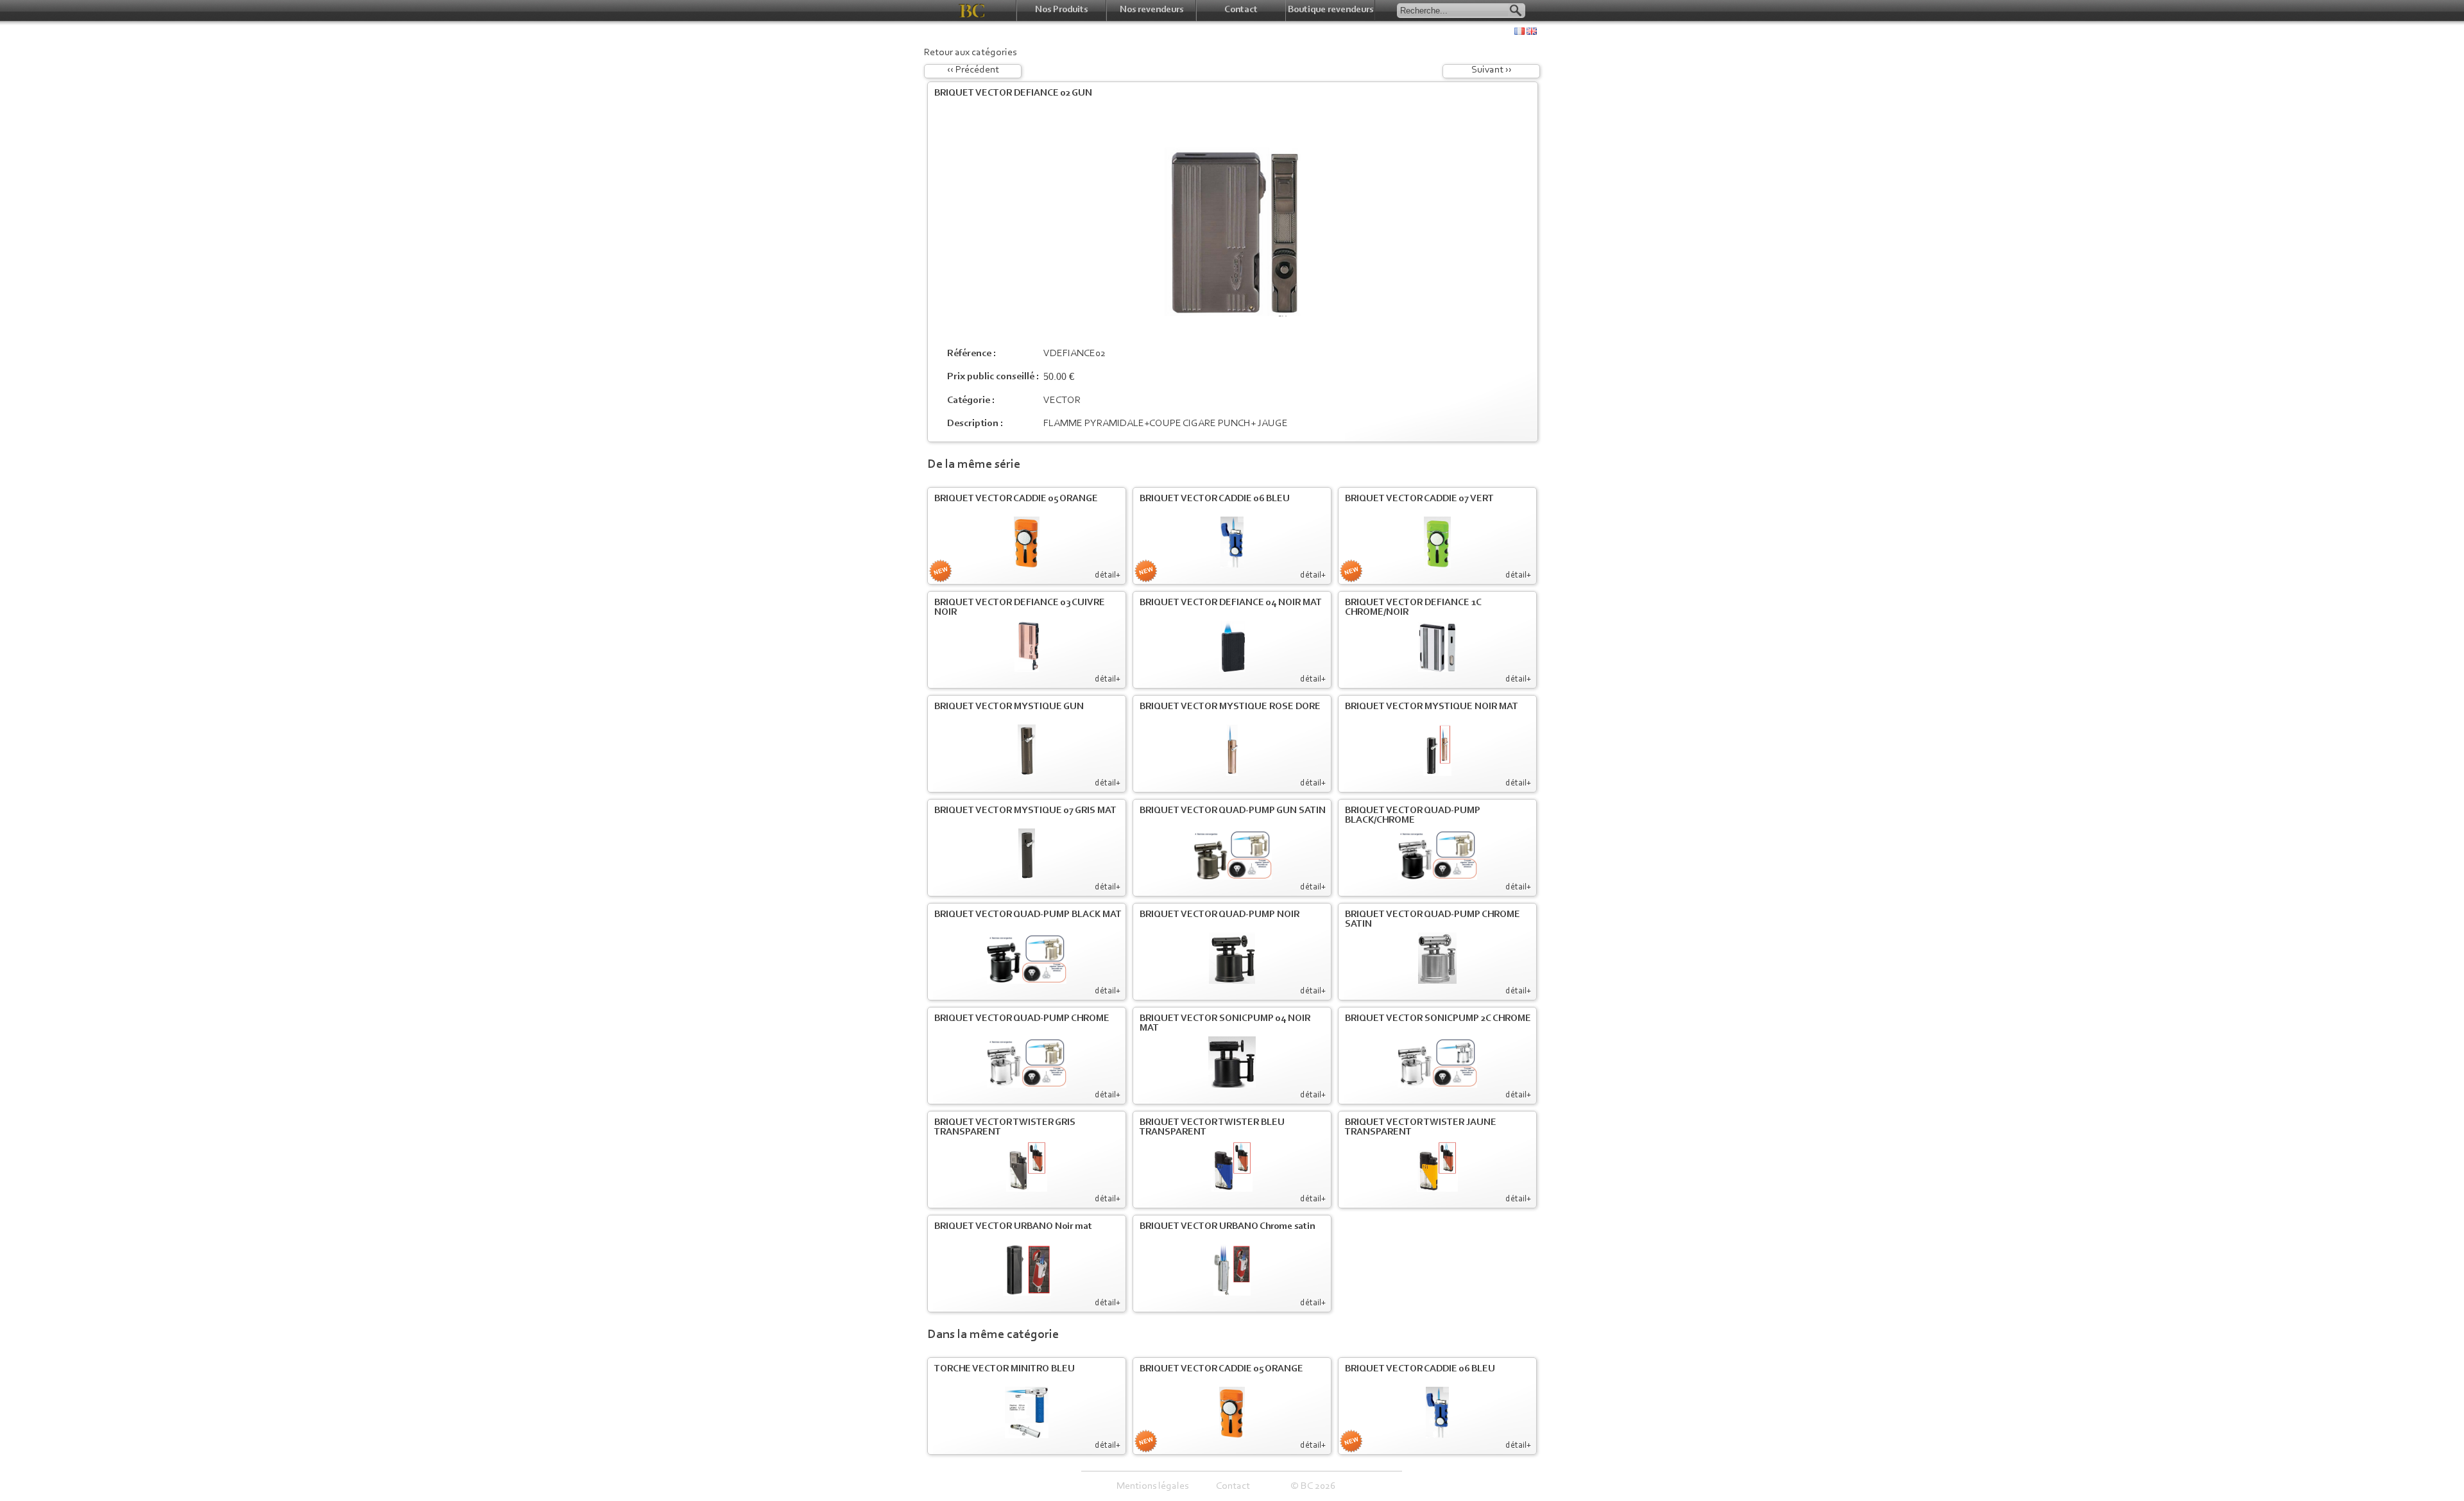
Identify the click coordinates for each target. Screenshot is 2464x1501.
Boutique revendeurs (1330, 10)
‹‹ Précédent (973, 70)
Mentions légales (1152, 1486)
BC (972, 11)
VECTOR (1062, 400)
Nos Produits (1061, 10)
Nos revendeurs (1151, 10)
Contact (1241, 10)
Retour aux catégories (970, 53)
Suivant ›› (1492, 70)
